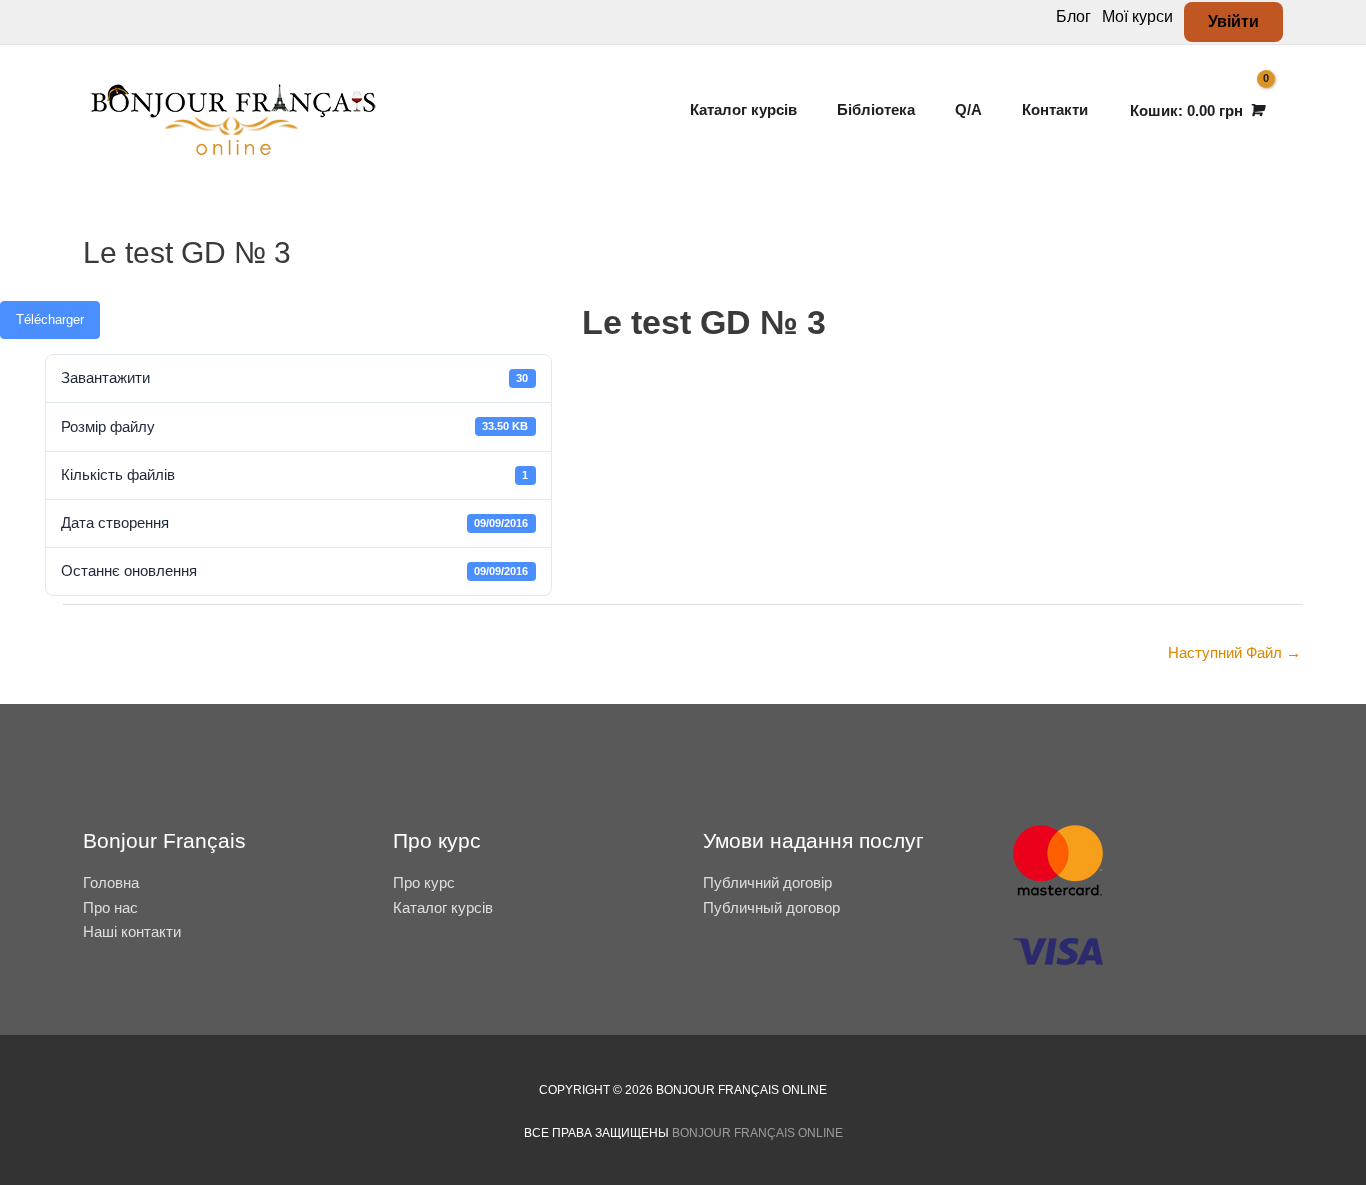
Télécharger (50, 319)
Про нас (110, 907)
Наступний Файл (1234, 652)
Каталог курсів (443, 907)
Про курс (424, 882)
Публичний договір (767, 882)
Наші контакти (132, 931)
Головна (111, 882)
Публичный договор (771, 907)
